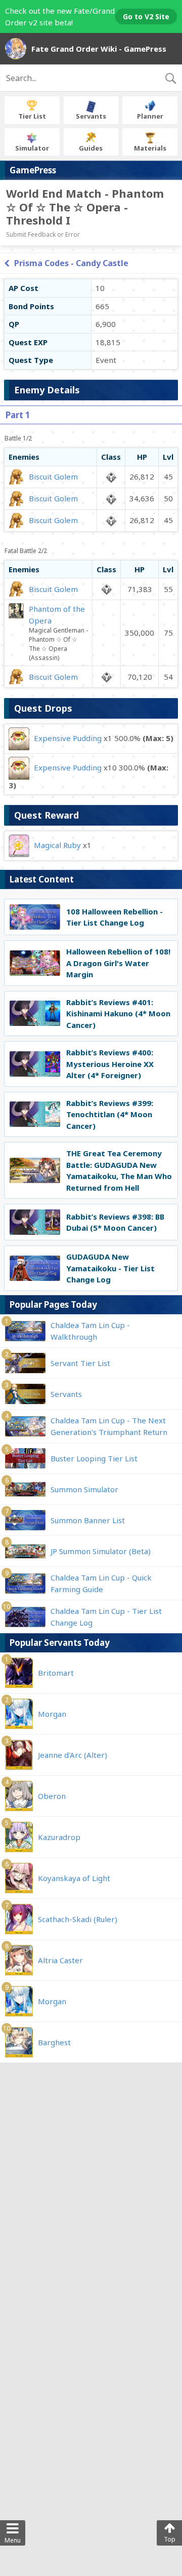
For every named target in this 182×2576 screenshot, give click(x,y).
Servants (91, 116)
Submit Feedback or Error (43, 234)
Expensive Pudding (68, 738)
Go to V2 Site (146, 16)
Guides (91, 148)
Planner (150, 116)
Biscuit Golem (53, 476)
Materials (150, 148)
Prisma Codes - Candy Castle (71, 263)
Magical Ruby (57, 844)
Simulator (32, 148)
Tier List (32, 116)
